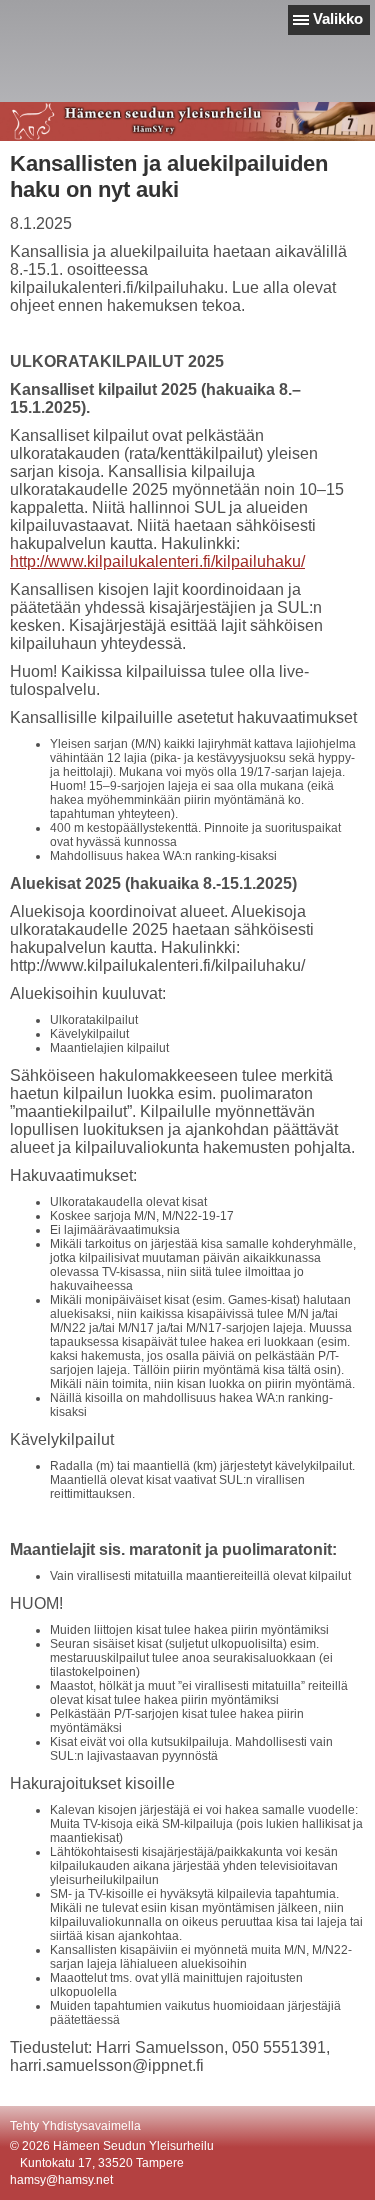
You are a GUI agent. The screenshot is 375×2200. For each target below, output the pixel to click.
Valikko (338, 18)
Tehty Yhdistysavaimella (75, 2126)
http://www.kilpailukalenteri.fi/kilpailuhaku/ (157, 561)
